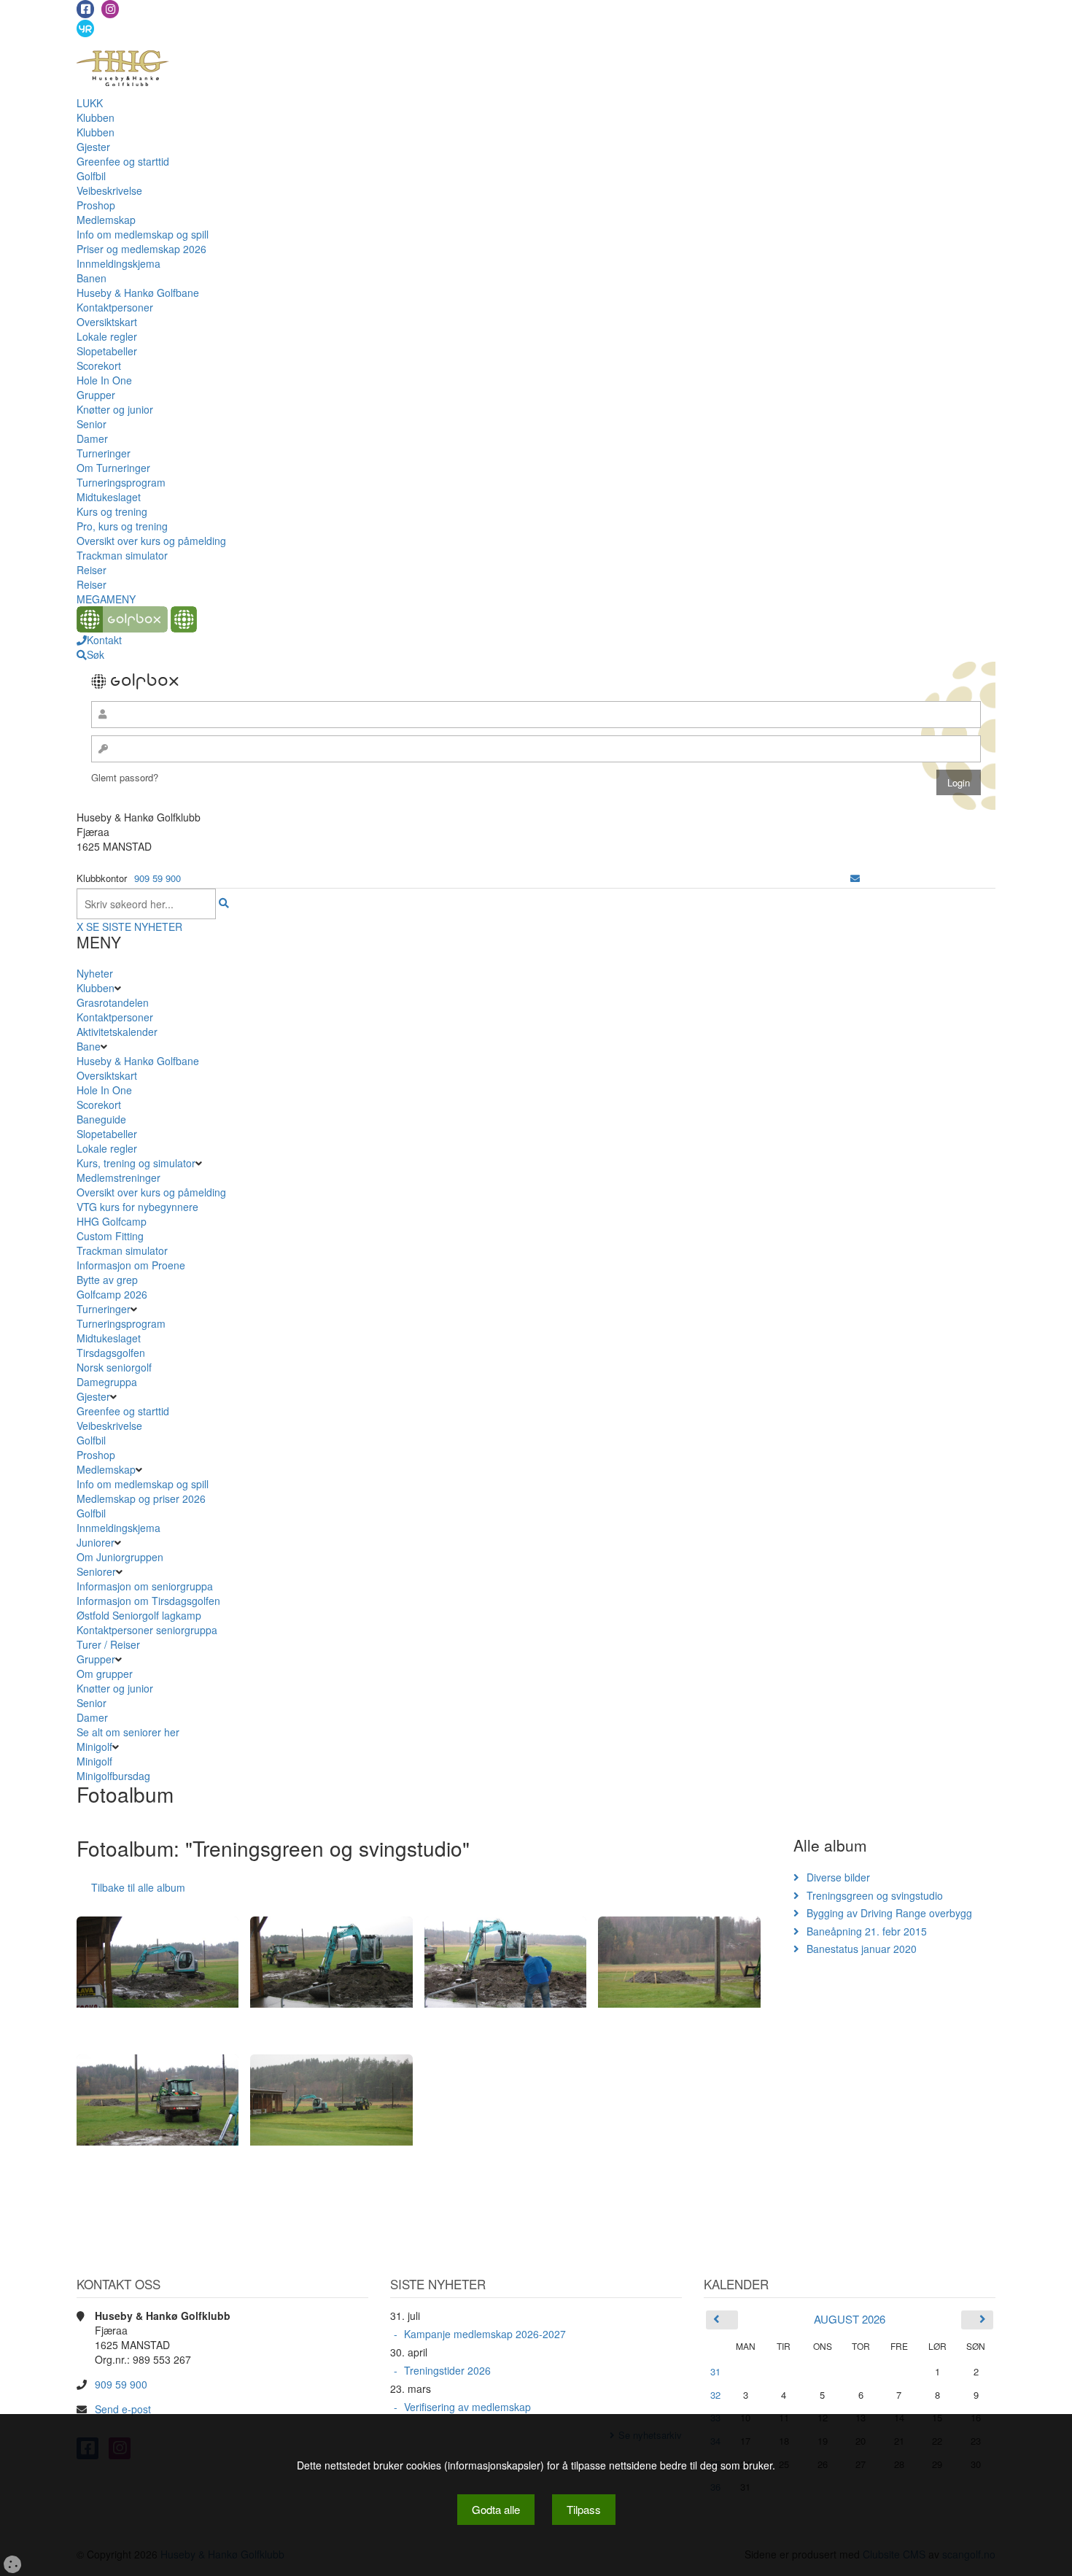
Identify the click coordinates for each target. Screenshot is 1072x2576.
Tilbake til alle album (138, 1887)
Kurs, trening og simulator (136, 1163)
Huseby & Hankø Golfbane (138, 293)
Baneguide (101, 1119)
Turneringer (104, 453)
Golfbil (91, 176)
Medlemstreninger (119, 1177)
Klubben (96, 117)
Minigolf (94, 1747)
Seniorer (96, 1571)
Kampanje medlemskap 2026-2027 (485, 2334)
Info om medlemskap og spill (143, 234)
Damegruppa (107, 1382)
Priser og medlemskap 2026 (141, 249)
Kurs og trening (112, 511)
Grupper (96, 395)
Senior (92, 424)
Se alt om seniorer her (128, 1732)
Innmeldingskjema (119, 263)
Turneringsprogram (121, 482)
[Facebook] (85, 9)
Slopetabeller (107, 351)
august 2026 (850, 2319)
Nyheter (95, 973)
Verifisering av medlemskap (467, 2407)
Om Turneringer (113, 468)
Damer (92, 438)
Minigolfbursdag (113, 1776)
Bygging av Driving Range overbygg (889, 1913)
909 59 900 (158, 878)
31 (715, 2371)
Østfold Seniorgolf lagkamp (139, 1615)
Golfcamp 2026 (112, 1294)
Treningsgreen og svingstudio (875, 1895)
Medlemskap (106, 220)
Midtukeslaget (109, 497)
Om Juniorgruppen (120, 1557)
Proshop (96, 205)
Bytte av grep (107, 1280)
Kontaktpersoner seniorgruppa (147, 1630)
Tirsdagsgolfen (111, 1353)
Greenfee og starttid (123, 161)
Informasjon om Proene (131, 1265)
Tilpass (584, 2509)
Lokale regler (107, 336)
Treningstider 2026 (447, 2370)
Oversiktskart (107, 322)
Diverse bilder (838, 1877)
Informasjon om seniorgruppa (145, 1586)
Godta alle (496, 2509)
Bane (89, 1046)
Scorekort (99, 365)
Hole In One (104, 380)
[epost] (855, 878)
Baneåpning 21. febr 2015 (867, 1931)
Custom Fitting (110, 1236)
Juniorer (96, 1542)
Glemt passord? (125, 777)
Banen (92, 278)
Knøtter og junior (115, 409)
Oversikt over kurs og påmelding (151, 541)
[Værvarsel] (85, 28)
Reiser (92, 570)
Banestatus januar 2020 (862, 1949)
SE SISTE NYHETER (134, 927)
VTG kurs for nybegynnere (137, 1207)
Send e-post (123, 2409)
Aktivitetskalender (117, 1032)
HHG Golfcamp (112, 1221)
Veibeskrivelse (109, 190)
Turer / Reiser (108, 1644)
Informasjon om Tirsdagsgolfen (148, 1601)
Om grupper (105, 1674)
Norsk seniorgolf (114, 1367)
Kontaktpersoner (115, 307)
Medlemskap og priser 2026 (141, 1498)
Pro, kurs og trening (122, 526)
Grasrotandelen (113, 1002)
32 (715, 2395)
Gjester (93, 147)
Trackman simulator (122, 555)
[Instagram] (110, 9)
